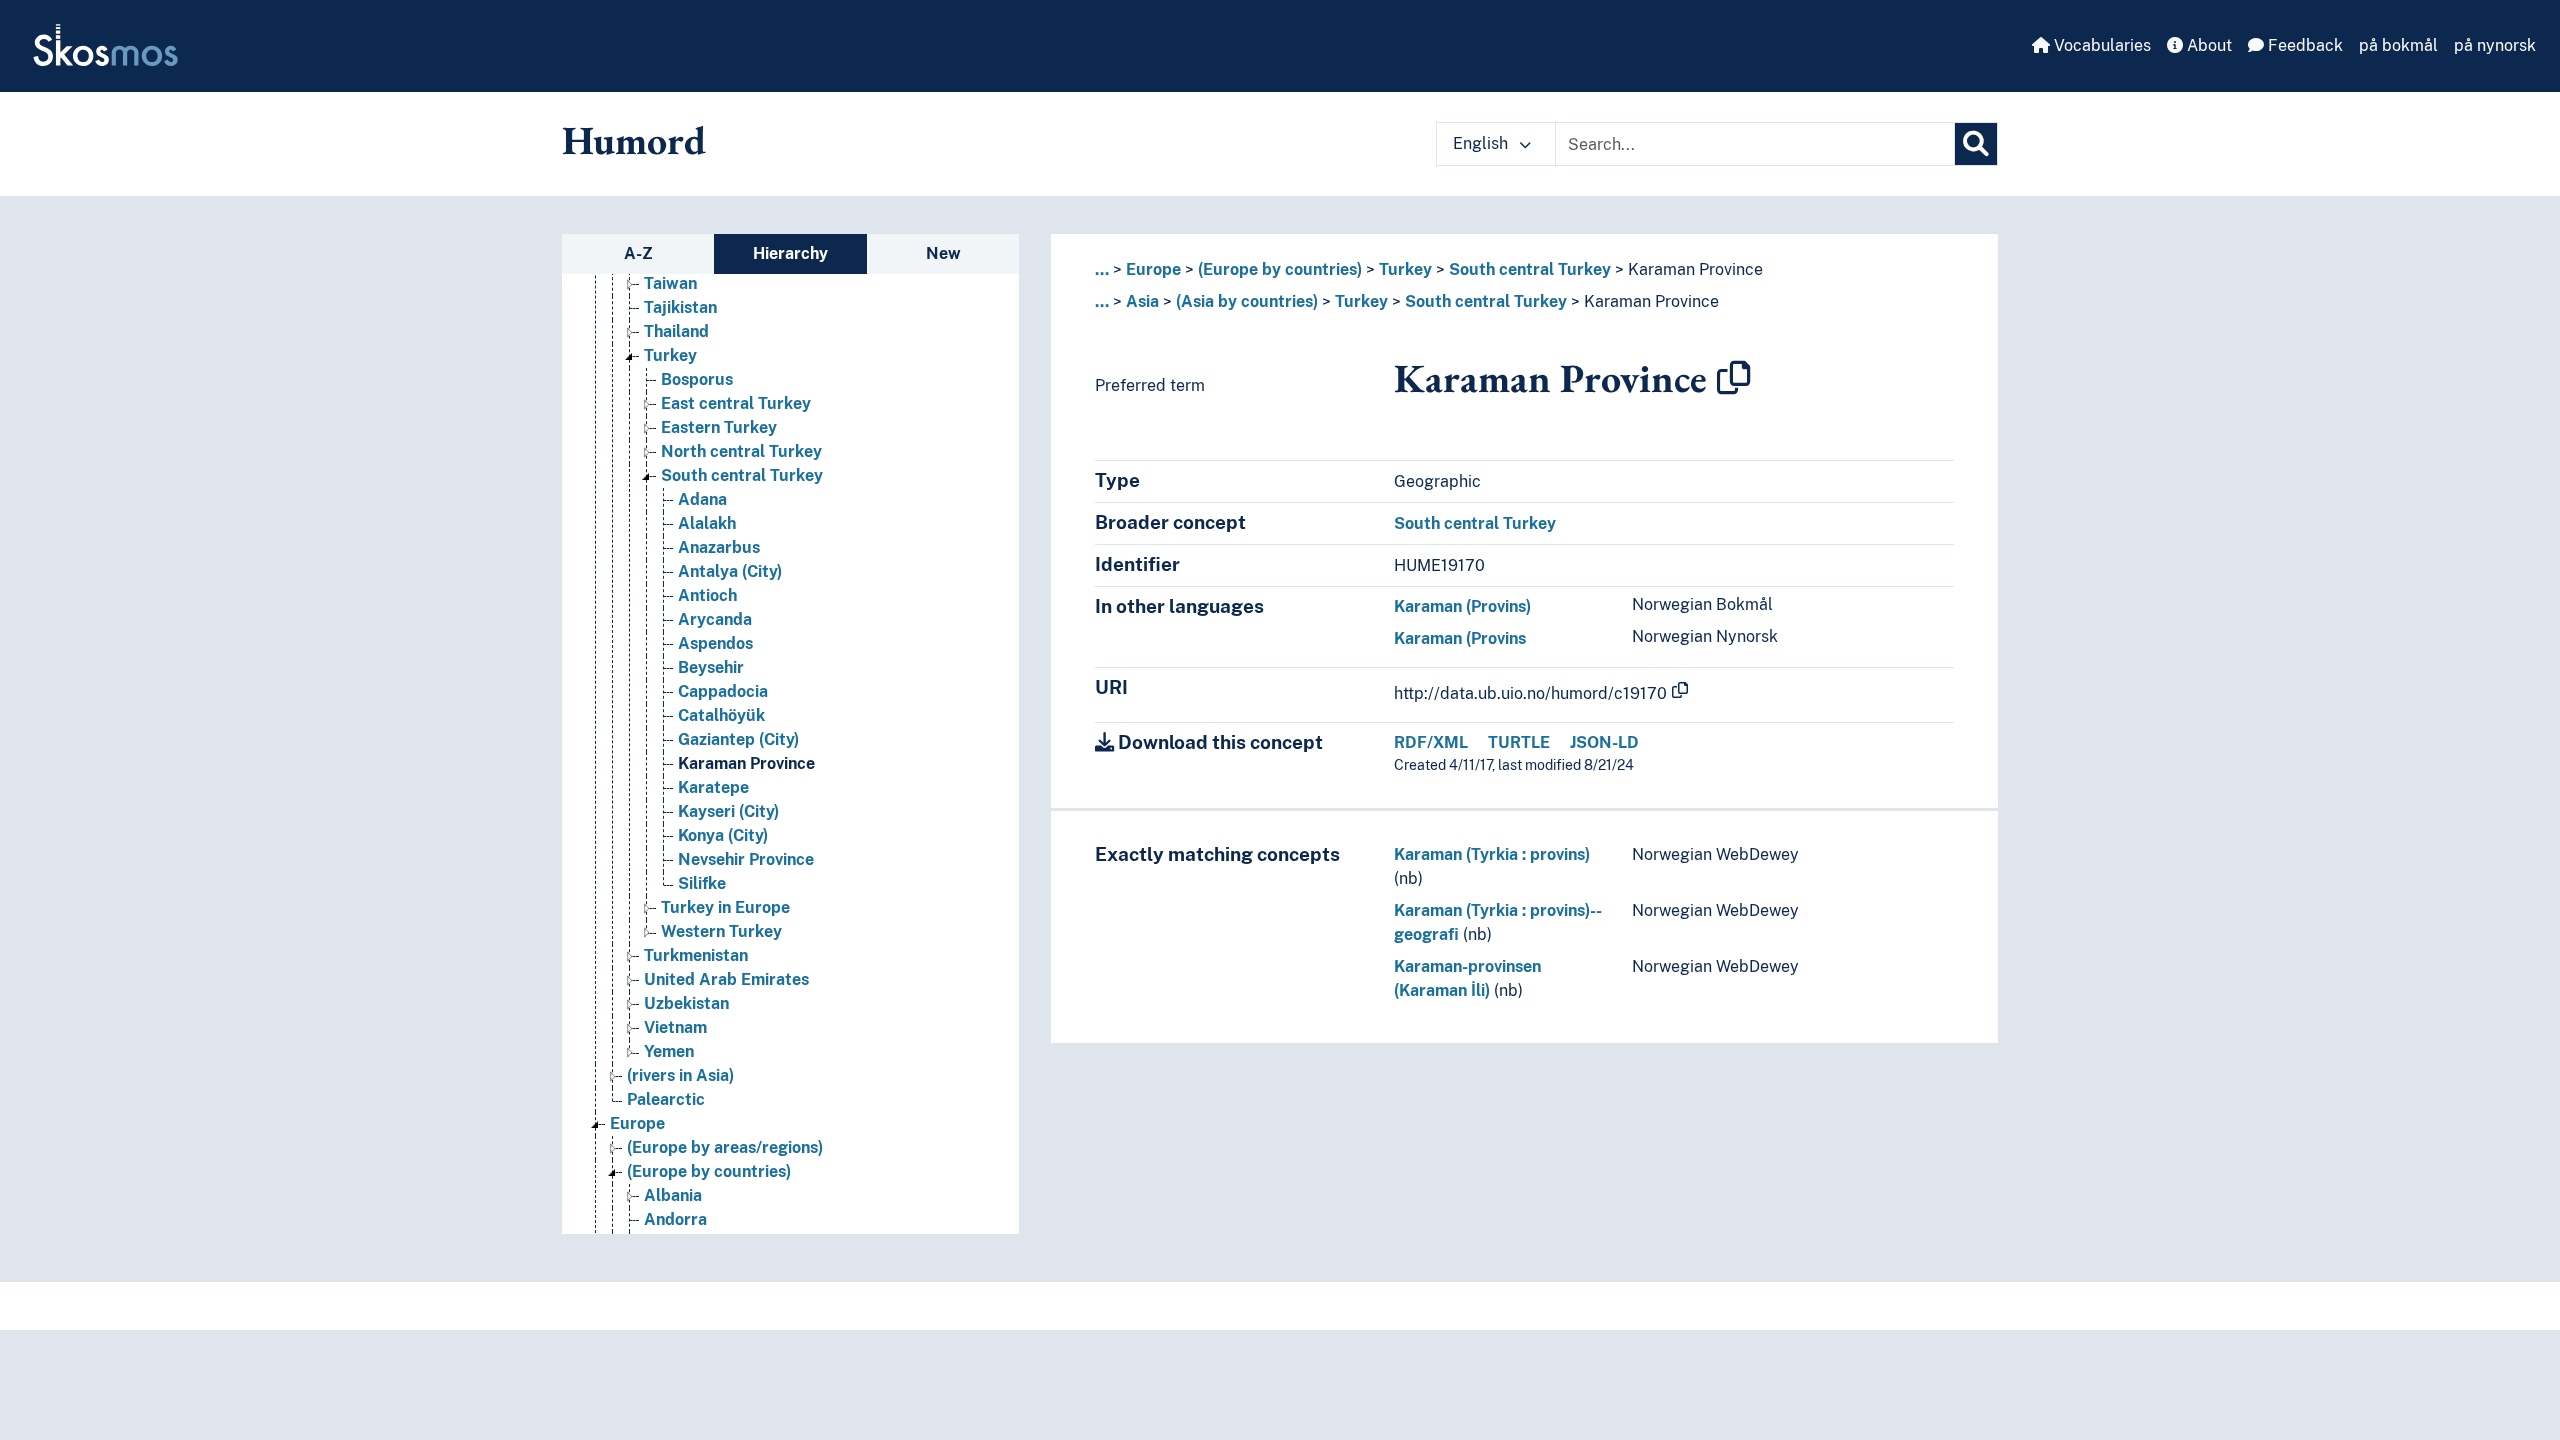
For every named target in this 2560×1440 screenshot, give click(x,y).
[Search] (1976, 144)
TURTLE (1519, 742)
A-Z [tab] (638, 253)
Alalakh (707, 523)
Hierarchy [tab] (790, 253)
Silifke (702, 883)
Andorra (675, 1219)
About (2207, 45)
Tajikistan (680, 307)
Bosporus (697, 379)
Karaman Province (746, 763)
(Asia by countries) (1247, 301)
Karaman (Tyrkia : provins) (1492, 854)
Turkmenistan (696, 955)
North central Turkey (741, 451)
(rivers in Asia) (680, 1075)
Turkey (670, 355)
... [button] (1102, 269)
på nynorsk (2495, 45)
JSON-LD (1604, 742)
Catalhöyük (721, 715)
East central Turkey (736, 403)
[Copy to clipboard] (1734, 378)
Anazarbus (719, 547)
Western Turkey (721, 931)
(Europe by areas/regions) (725, 1147)
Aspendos (715, 643)
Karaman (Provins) (1462, 606)
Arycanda (715, 619)
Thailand (676, 331)
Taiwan (670, 283)
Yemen (669, 1051)
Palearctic (666, 1099)
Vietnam (675, 1027)
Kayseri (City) (728, 811)
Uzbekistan (686, 1003)
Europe (637, 1123)
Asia (1142, 301)
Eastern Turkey (719, 427)
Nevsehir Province (746, 859)
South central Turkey (742, 475)
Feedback (2303, 45)
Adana (702, 499)
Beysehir (711, 667)
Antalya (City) (730, 571)
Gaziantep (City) (738, 739)
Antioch (707, 595)
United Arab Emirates (726, 979)
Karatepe (713, 787)
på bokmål (2398, 45)
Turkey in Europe (725, 907)
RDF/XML (1431, 742)
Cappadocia (723, 691)
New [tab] (943, 253)
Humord (634, 140)
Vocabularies (2100, 45)
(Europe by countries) (709, 1171)
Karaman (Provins (1460, 638)
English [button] (1482, 143)
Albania (673, 1195)
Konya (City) (723, 835)
